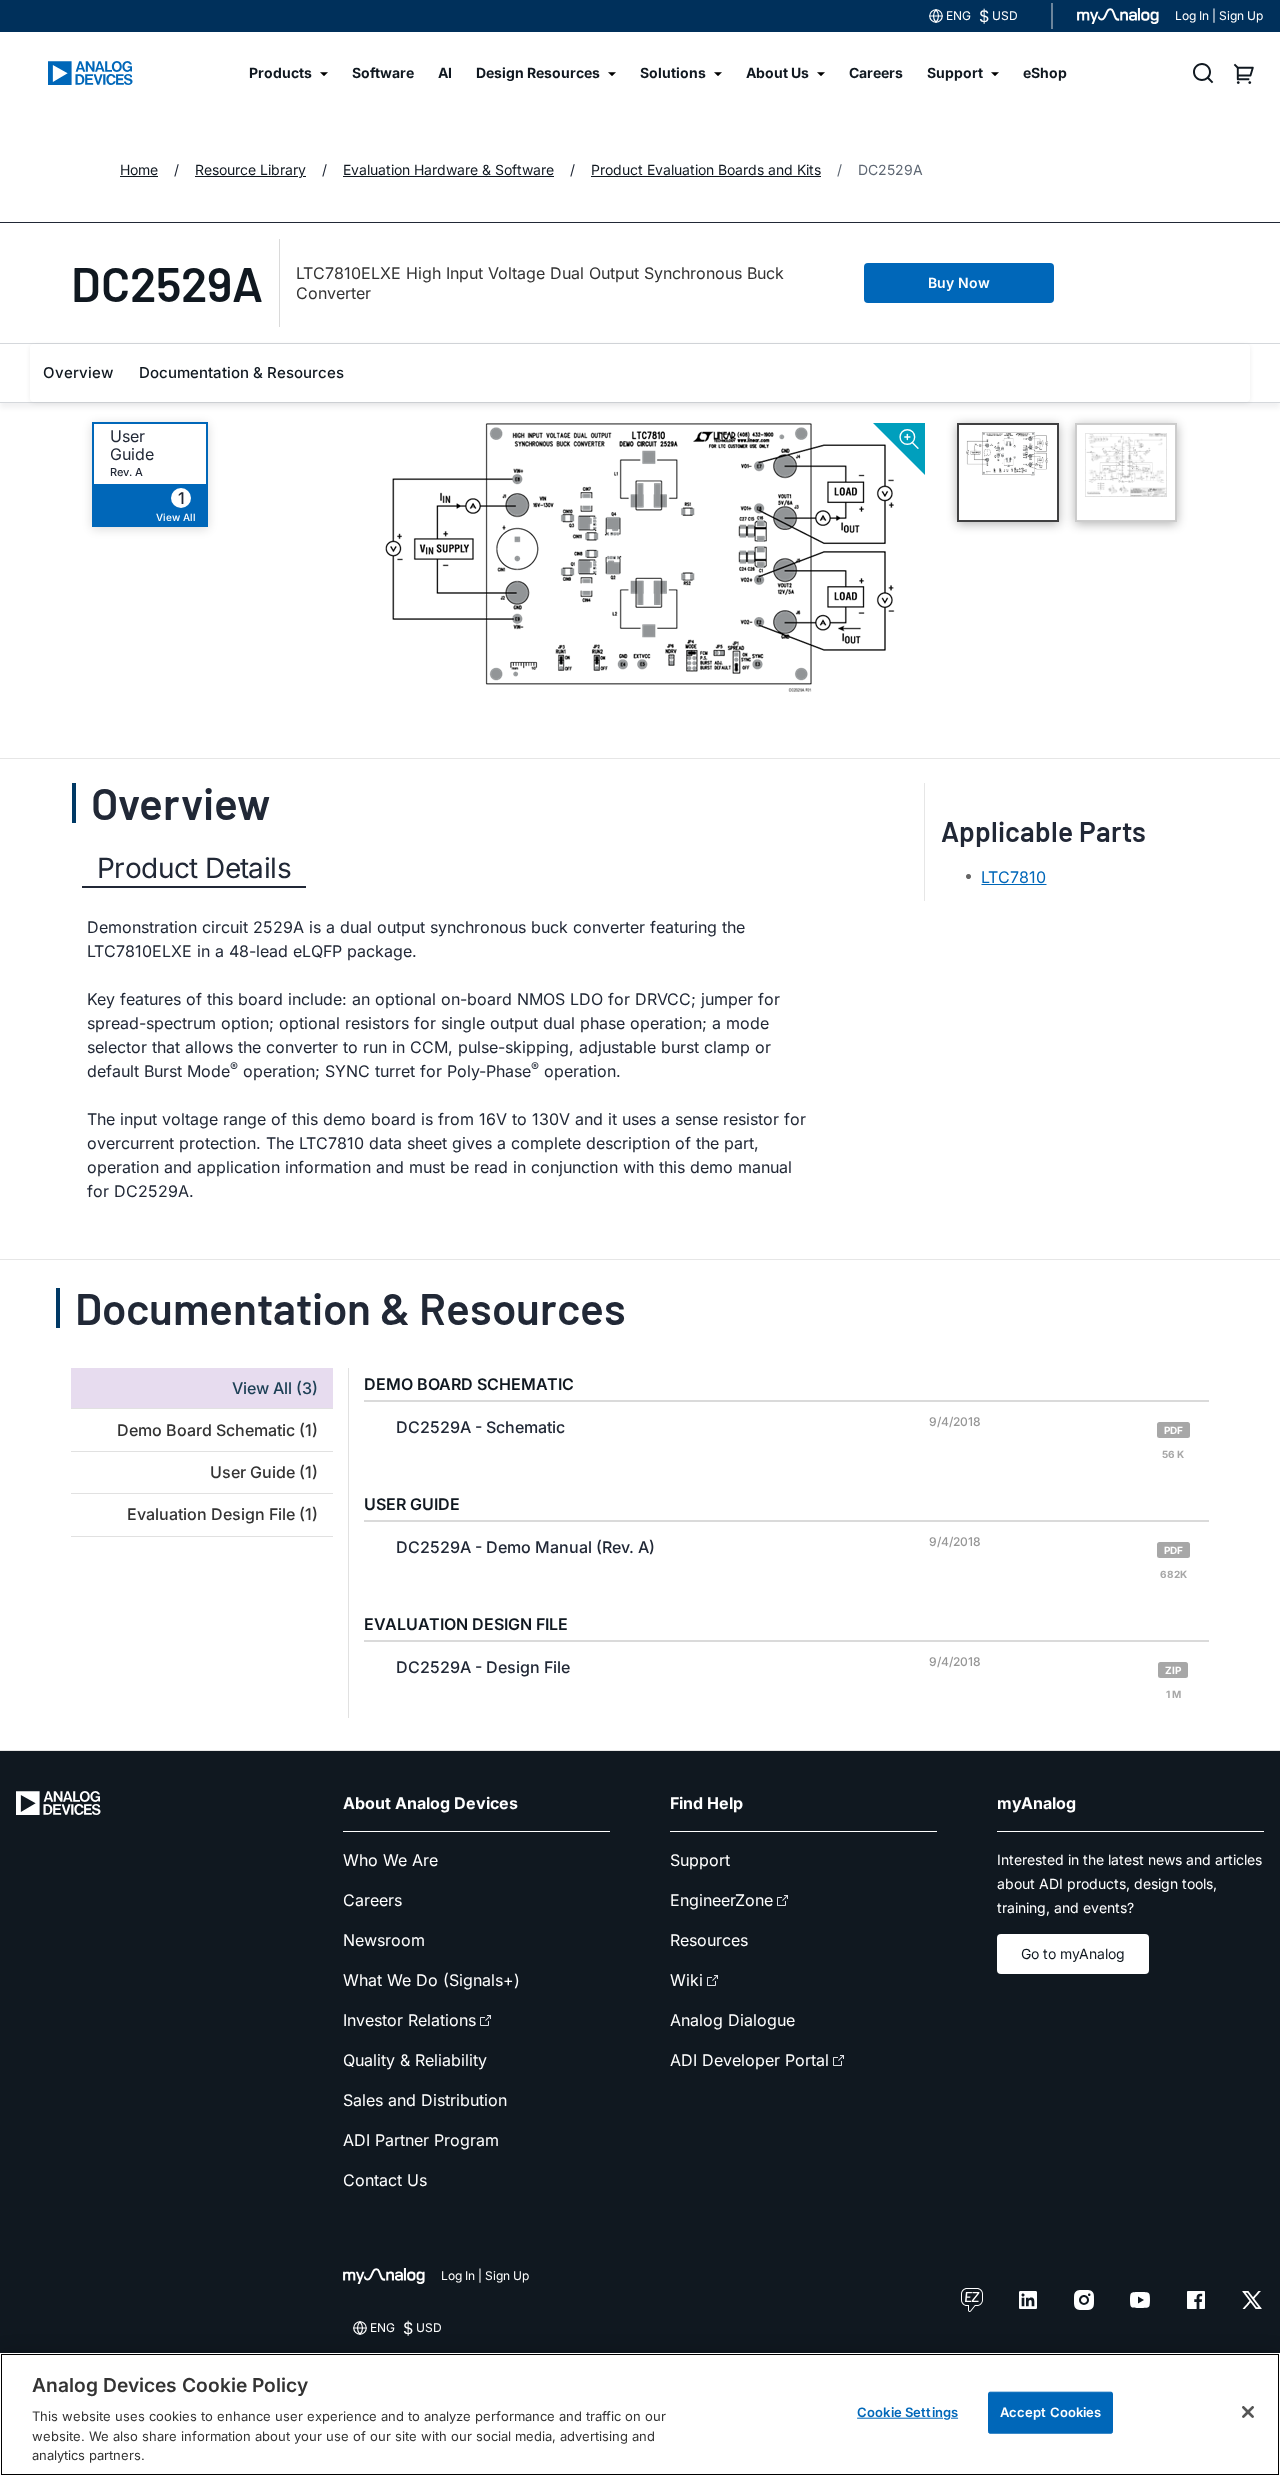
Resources (709, 1940)
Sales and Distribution (425, 2100)
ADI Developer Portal (749, 2060)
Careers (372, 1900)
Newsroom (384, 1940)
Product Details (194, 868)
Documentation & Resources (241, 372)
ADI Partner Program (421, 2140)
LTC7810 (1013, 877)
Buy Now (959, 282)
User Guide (132, 445)
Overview (78, 372)
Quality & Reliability (415, 2060)
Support (700, 1860)
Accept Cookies (1051, 2412)
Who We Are (390, 1860)
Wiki (686, 1980)
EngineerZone (721, 1900)
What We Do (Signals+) (431, 1980)
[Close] (1248, 2412)
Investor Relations (409, 2020)
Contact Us (385, 2180)
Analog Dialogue (732, 2020)
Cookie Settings (907, 2412)
